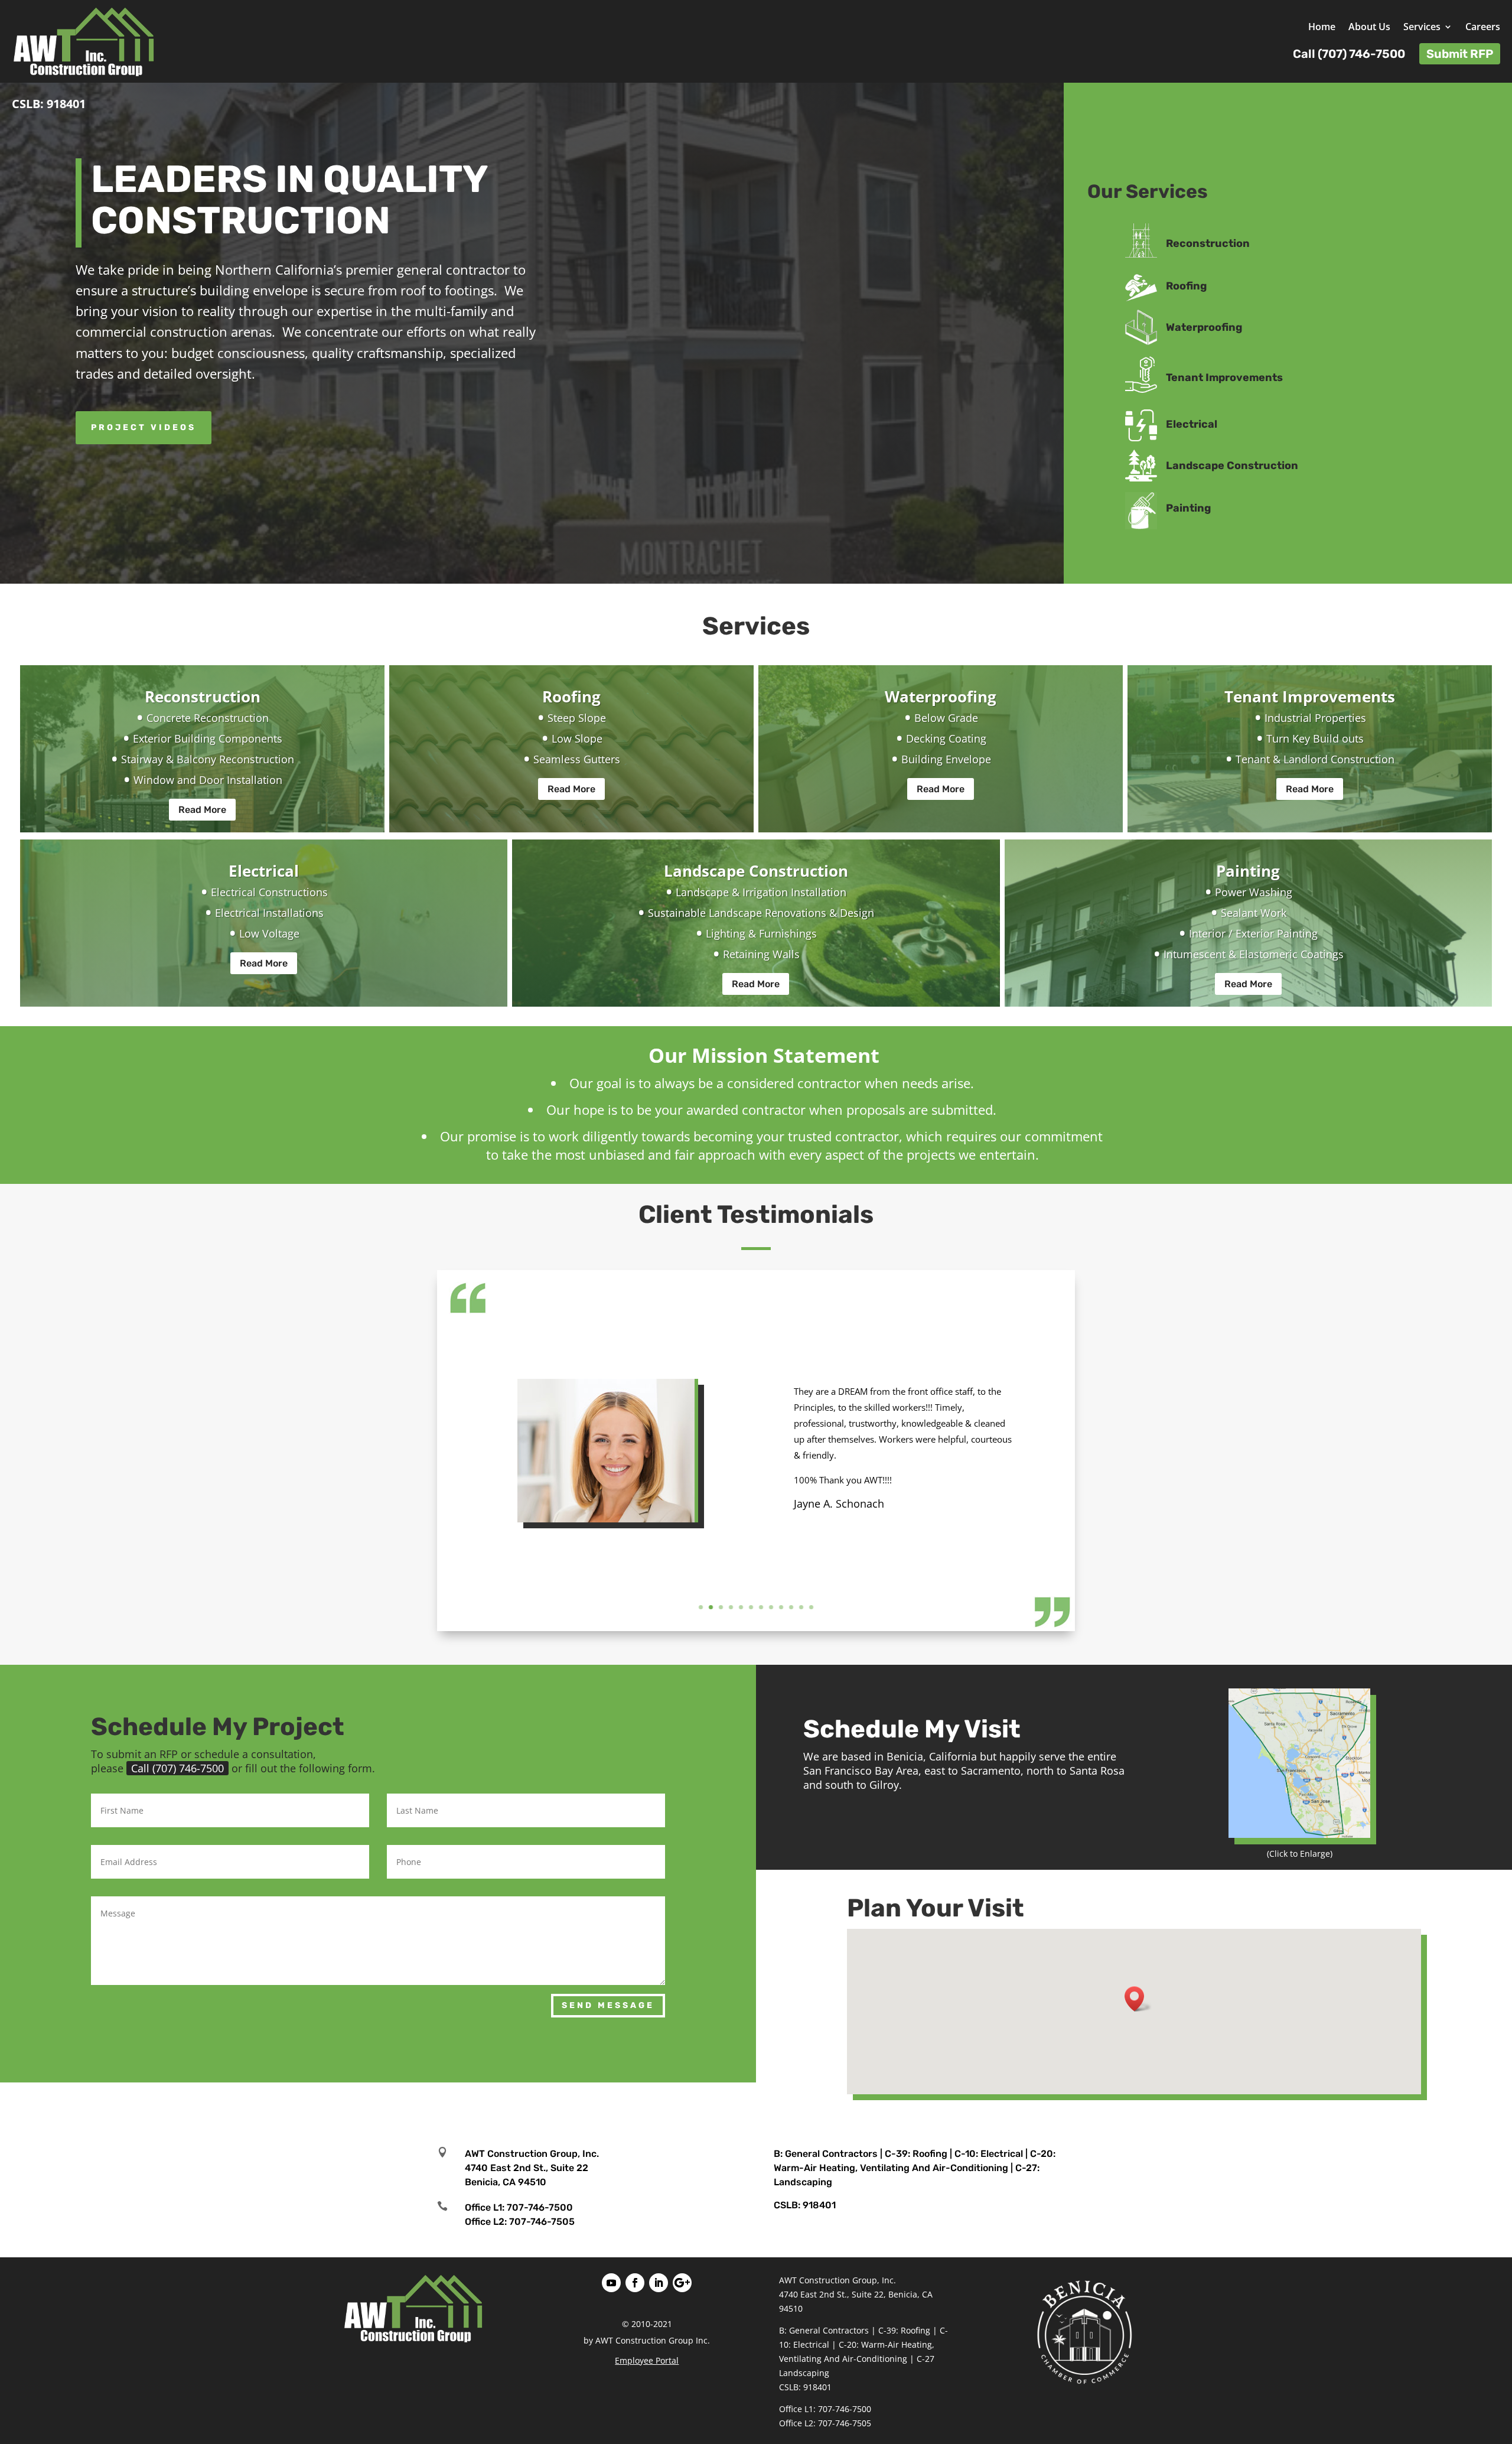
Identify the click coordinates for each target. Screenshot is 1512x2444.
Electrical (1192, 424)
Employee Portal (647, 2360)
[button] (1138, 1999)
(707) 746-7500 (1361, 54)
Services (1422, 28)
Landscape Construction (1232, 466)
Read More (202, 810)
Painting (1188, 508)
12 (811, 1607)
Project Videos (144, 427)
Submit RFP (1460, 54)
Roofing (1186, 286)
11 (801, 1607)
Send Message (608, 2005)
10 (791, 1607)
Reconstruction (1208, 243)
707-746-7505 (542, 2222)
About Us (1369, 28)
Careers (1483, 28)
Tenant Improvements (1224, 377)
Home (1322, 28)
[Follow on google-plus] (682, 2283)
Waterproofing (1204, 327)
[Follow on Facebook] (635, 2283)
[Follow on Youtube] (611, 2283)
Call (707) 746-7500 (177, 1768)
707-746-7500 (540, 2207)
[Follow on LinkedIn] (659, 2283)
